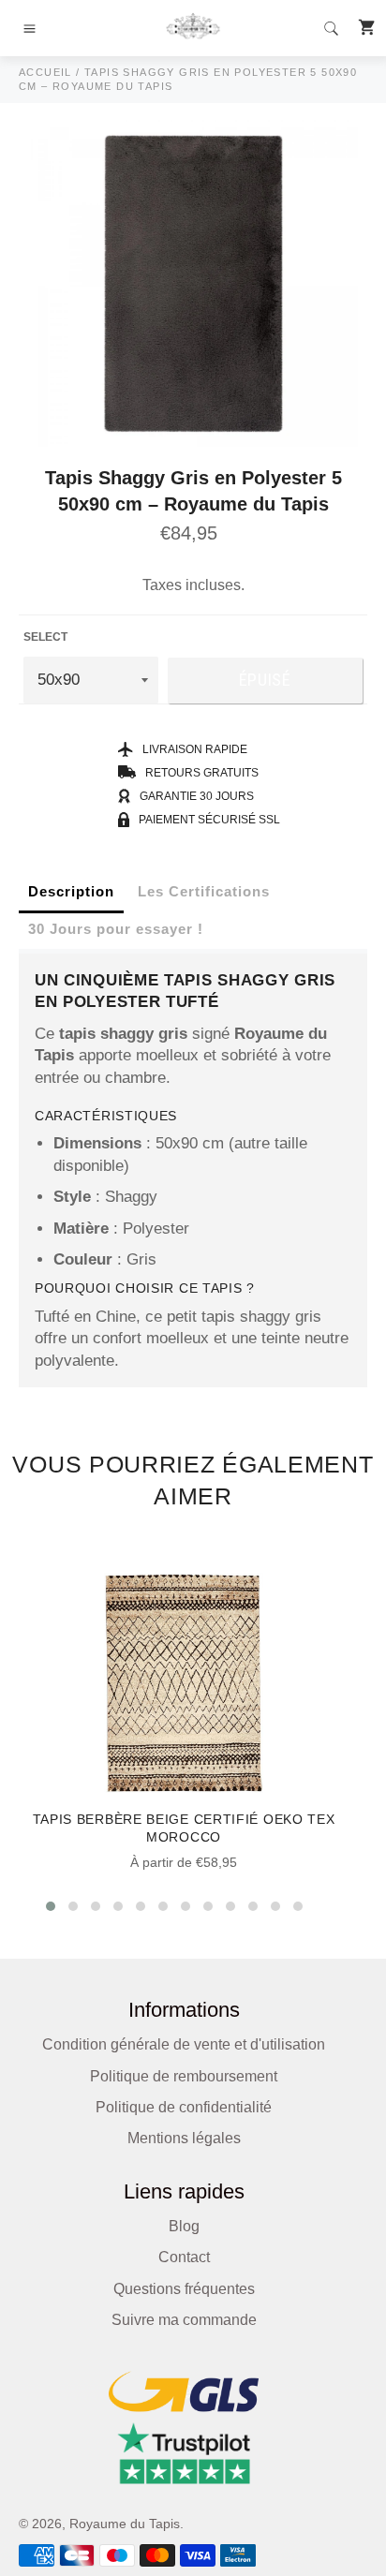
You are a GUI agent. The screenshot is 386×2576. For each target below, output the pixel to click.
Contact (184, 2257)
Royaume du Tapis (125, 2524)
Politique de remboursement (184, 2076)
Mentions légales (184, 2138)
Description (71, 891)
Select (45, 637)
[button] (51, 1906)
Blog (184, 2226)
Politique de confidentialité (184, 2107)
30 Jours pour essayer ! (116, 929)
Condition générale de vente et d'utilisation (184, 2044)
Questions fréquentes (184, 2289)
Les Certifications (204, 891)
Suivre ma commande (184, 2320)
